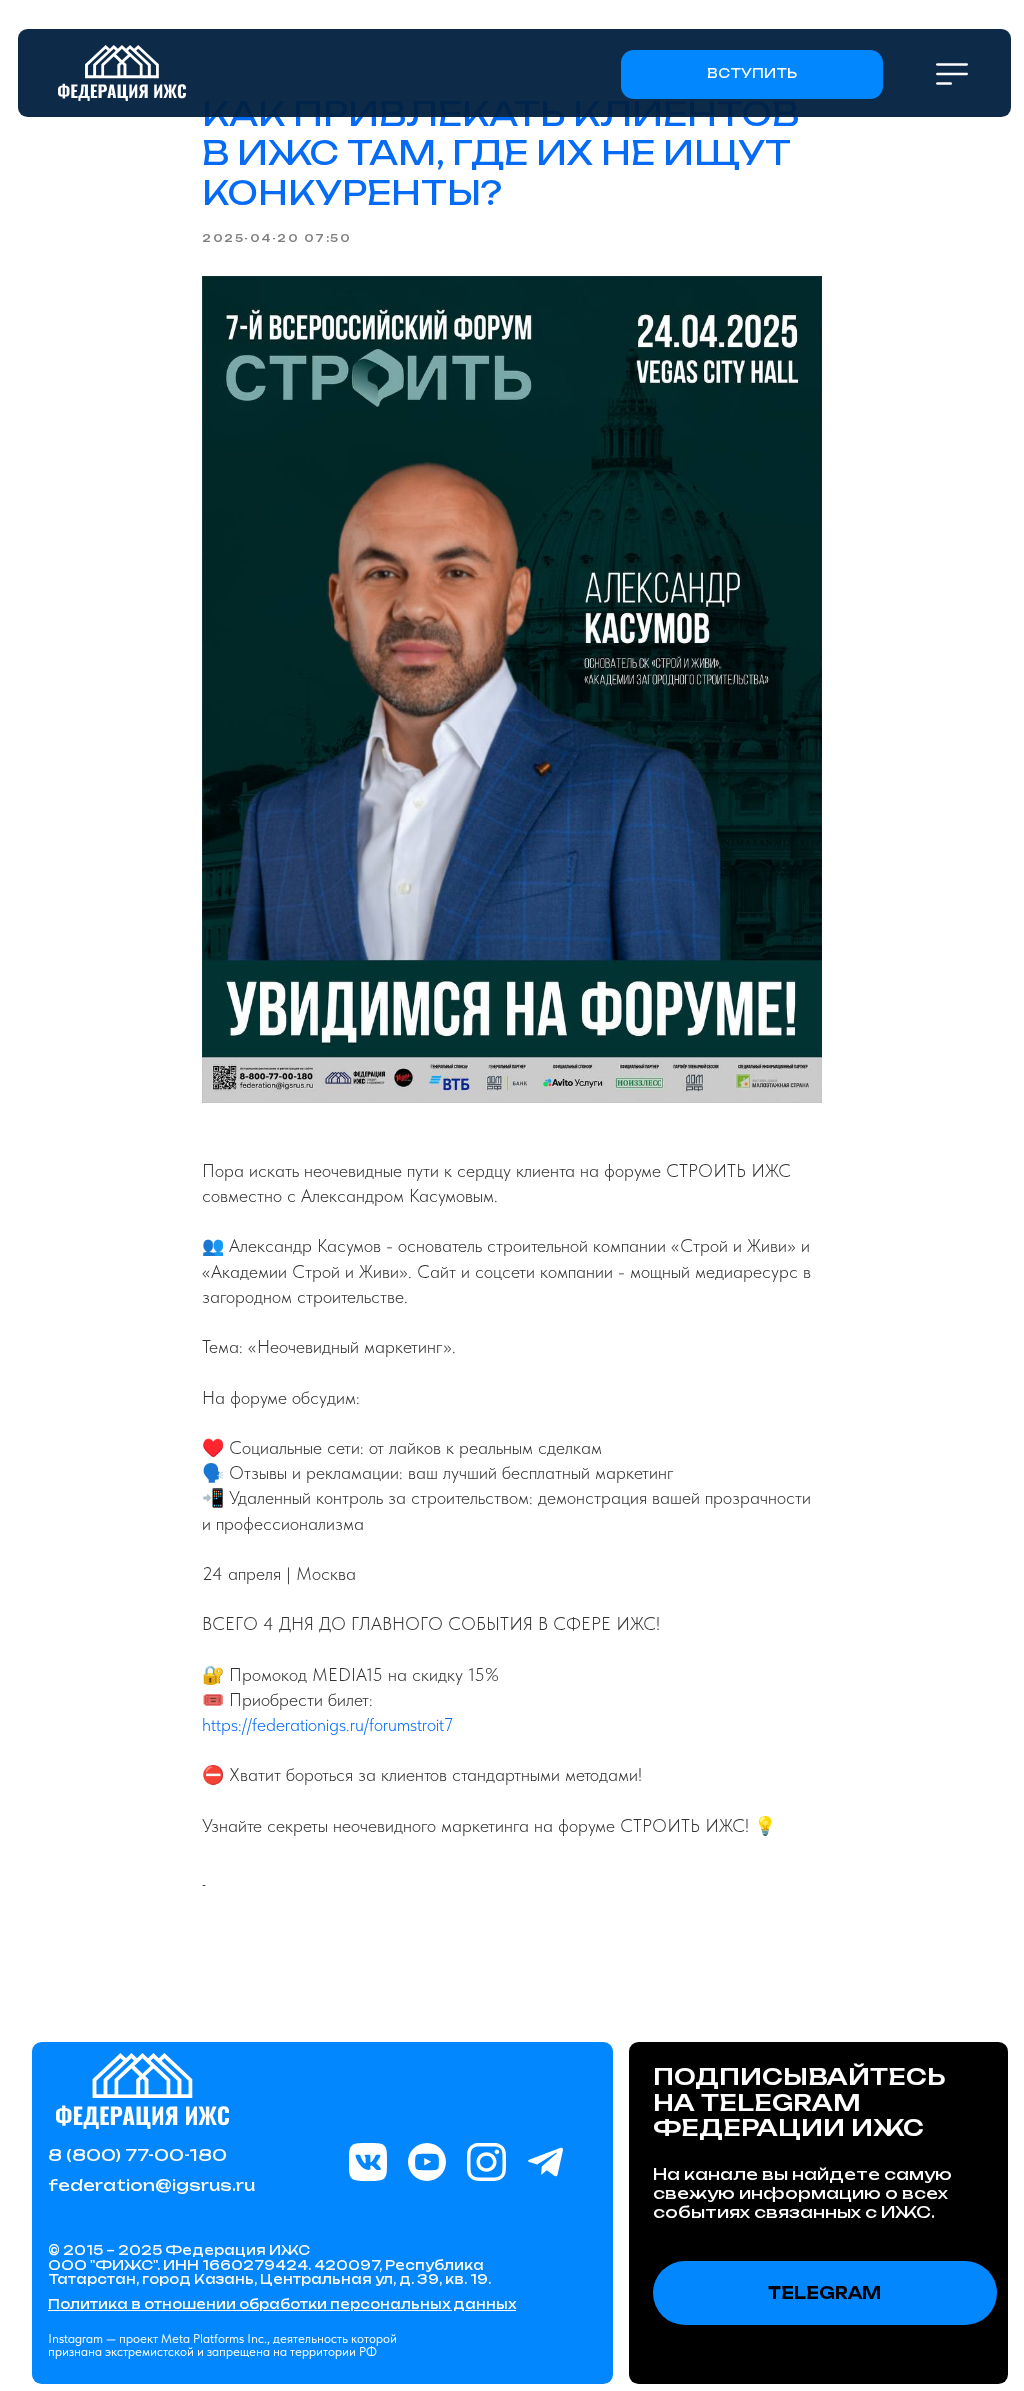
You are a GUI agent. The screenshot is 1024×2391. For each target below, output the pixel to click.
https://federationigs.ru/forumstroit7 (327, 1724)
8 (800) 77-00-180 (137, 2155)
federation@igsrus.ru (151, 2185)
